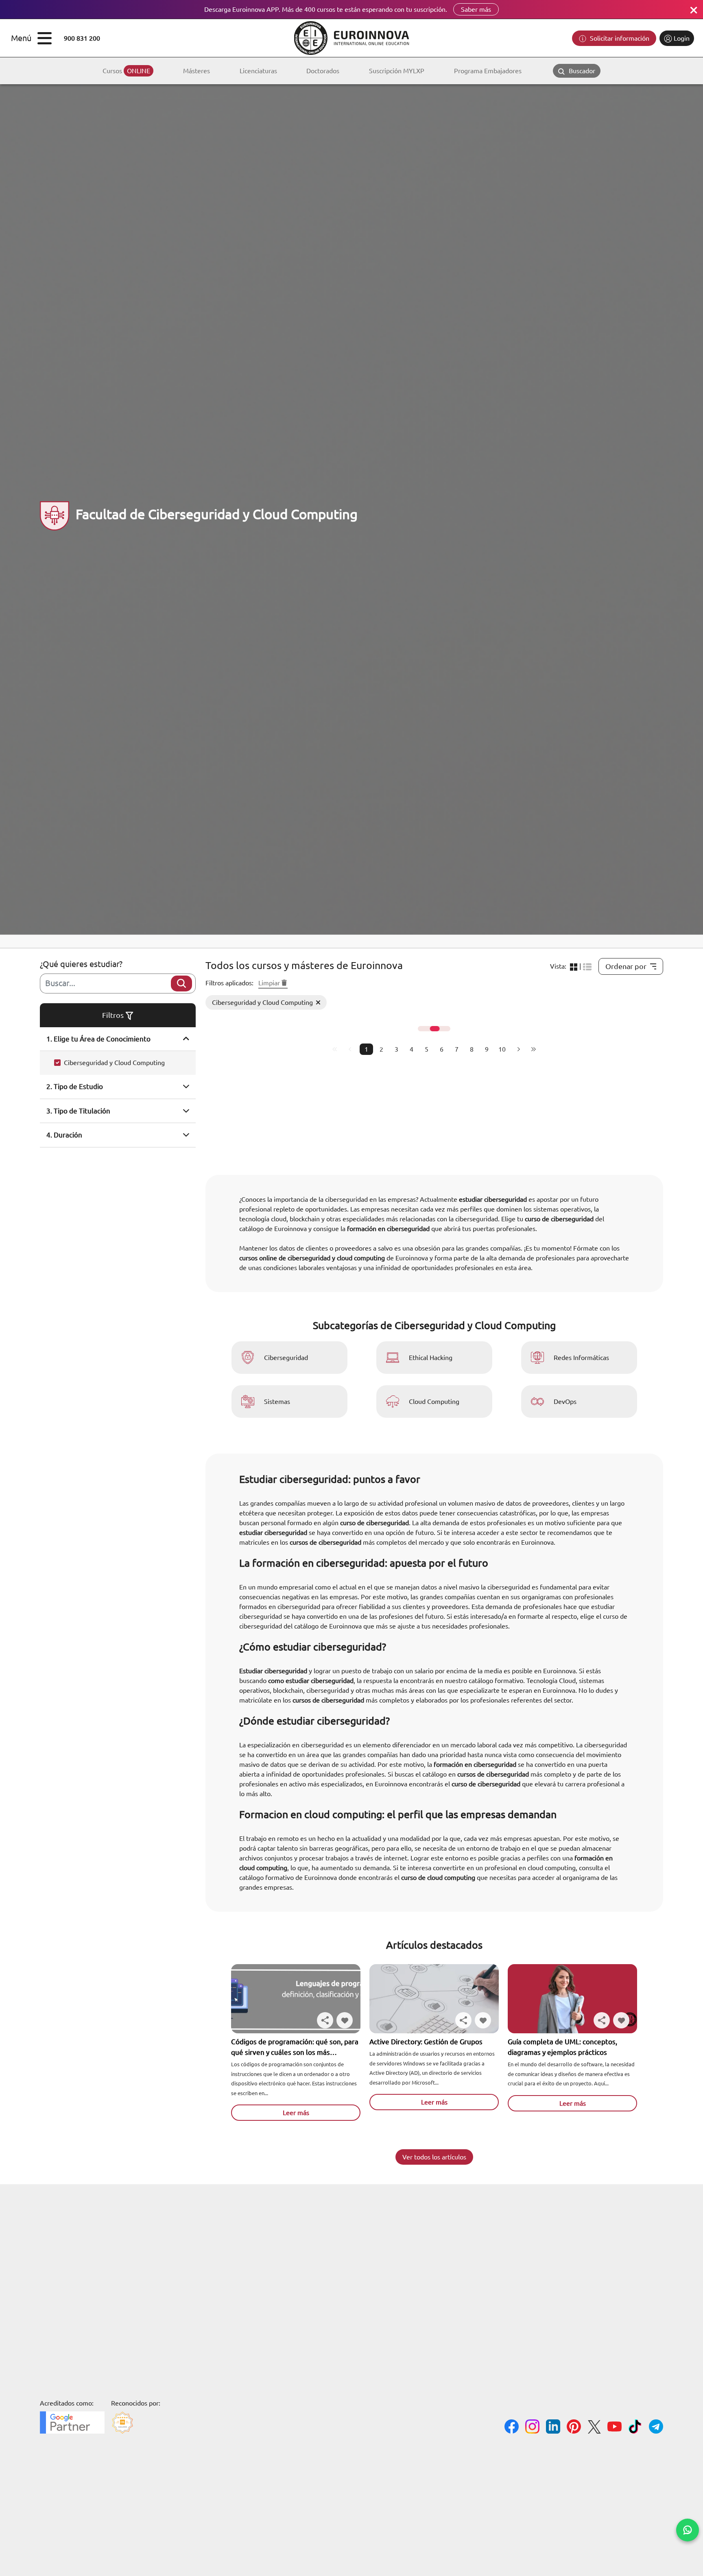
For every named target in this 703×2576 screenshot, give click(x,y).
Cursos (126, 71)
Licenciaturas (258, 71)
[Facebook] (512, 2428)
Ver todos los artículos (434, 2157)
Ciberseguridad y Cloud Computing (114, 1063)
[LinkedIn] (553, 2428)
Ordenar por (626, 966)
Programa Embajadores (488, 71)
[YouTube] (615, 2428)
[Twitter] (594, 2428)
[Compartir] (325, 2020)
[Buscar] (181, 983)
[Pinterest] (574, 2428)
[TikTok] (635, 2428)
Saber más (476, 9)
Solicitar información (619, 38)
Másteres (196, 71)
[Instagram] (532, 2428)
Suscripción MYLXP (397, 71)
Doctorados (323, 71)
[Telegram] (656, 2428)
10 (502, 1049)
